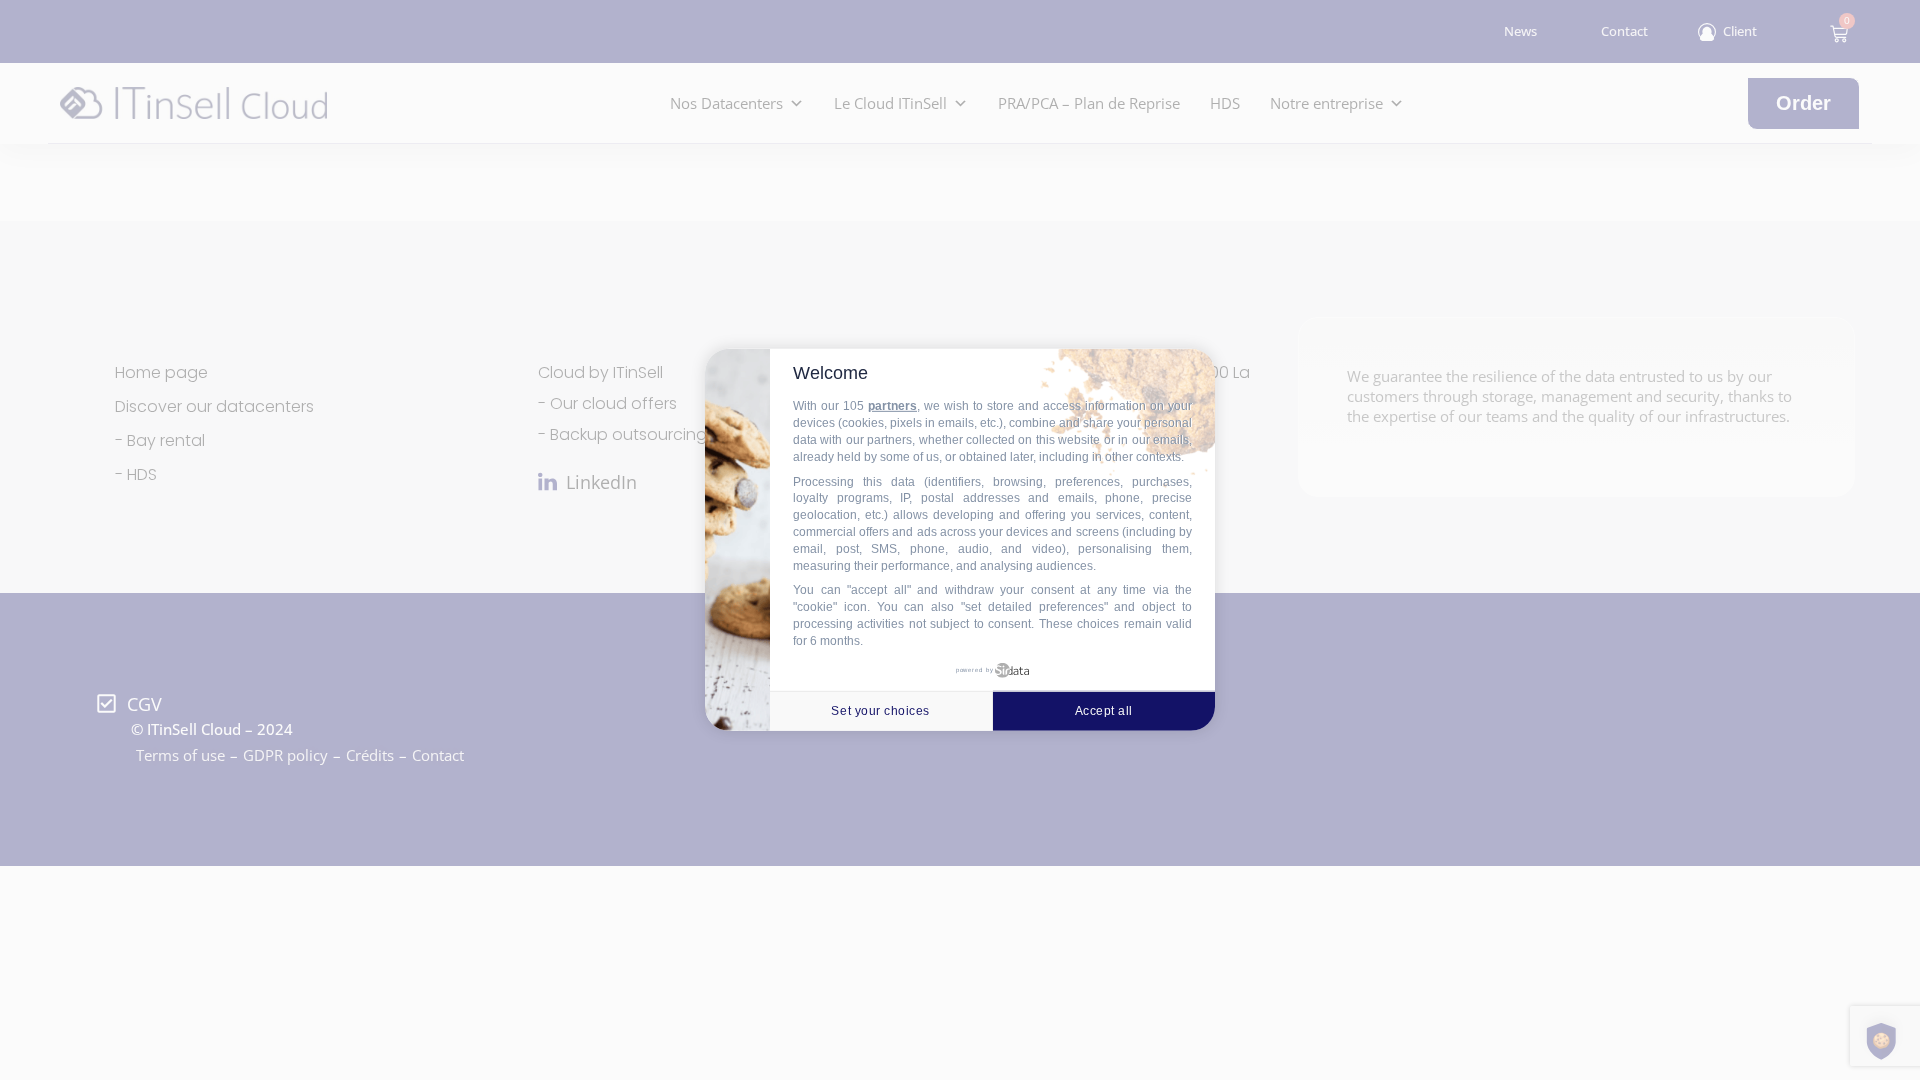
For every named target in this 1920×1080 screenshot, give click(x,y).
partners (892, 406)
